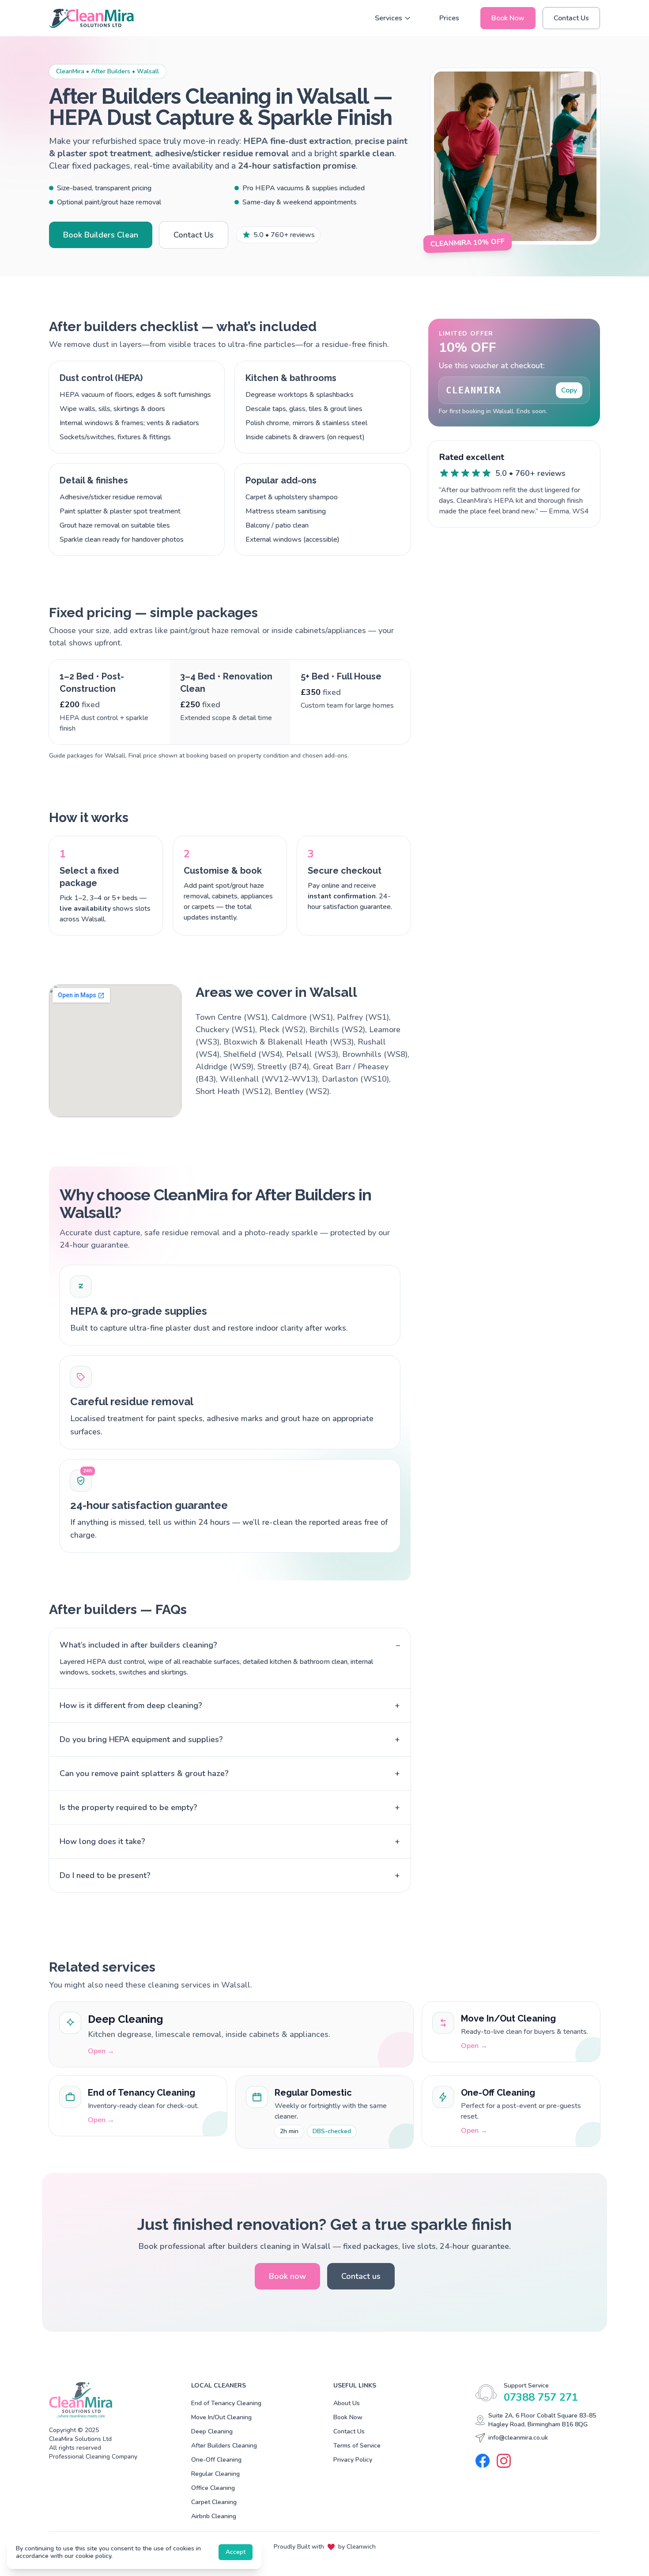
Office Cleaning (213, 2488)
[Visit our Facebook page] (483, 2461)
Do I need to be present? (230, 1875)
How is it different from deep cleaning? (230, 1705)
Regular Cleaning (215, 2474)
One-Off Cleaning (216, 2460)
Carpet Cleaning (214, 2502)
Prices (449, 18)
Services (389, 18)
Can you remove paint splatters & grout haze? (230, 1773)
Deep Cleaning (212, 2431)
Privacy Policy (353, 2460)
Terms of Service (357, 2446)
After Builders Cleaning (224, 2446)
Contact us (361, 2276)
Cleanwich (361, 2547)
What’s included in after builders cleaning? (230, 1645)
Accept (236, 2552)
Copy (569, 390)
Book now (287, 2276)
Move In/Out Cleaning (221, 2417)
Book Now (508, 18)
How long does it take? (230, 1841)
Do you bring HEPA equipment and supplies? (230, 1739)
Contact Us (571, 18)
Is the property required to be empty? (230, 1807)
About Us (347, 2403)
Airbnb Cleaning (214, 2516)
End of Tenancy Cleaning (226, 2403)
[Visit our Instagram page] (504, 2461)
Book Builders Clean (101, 235)
